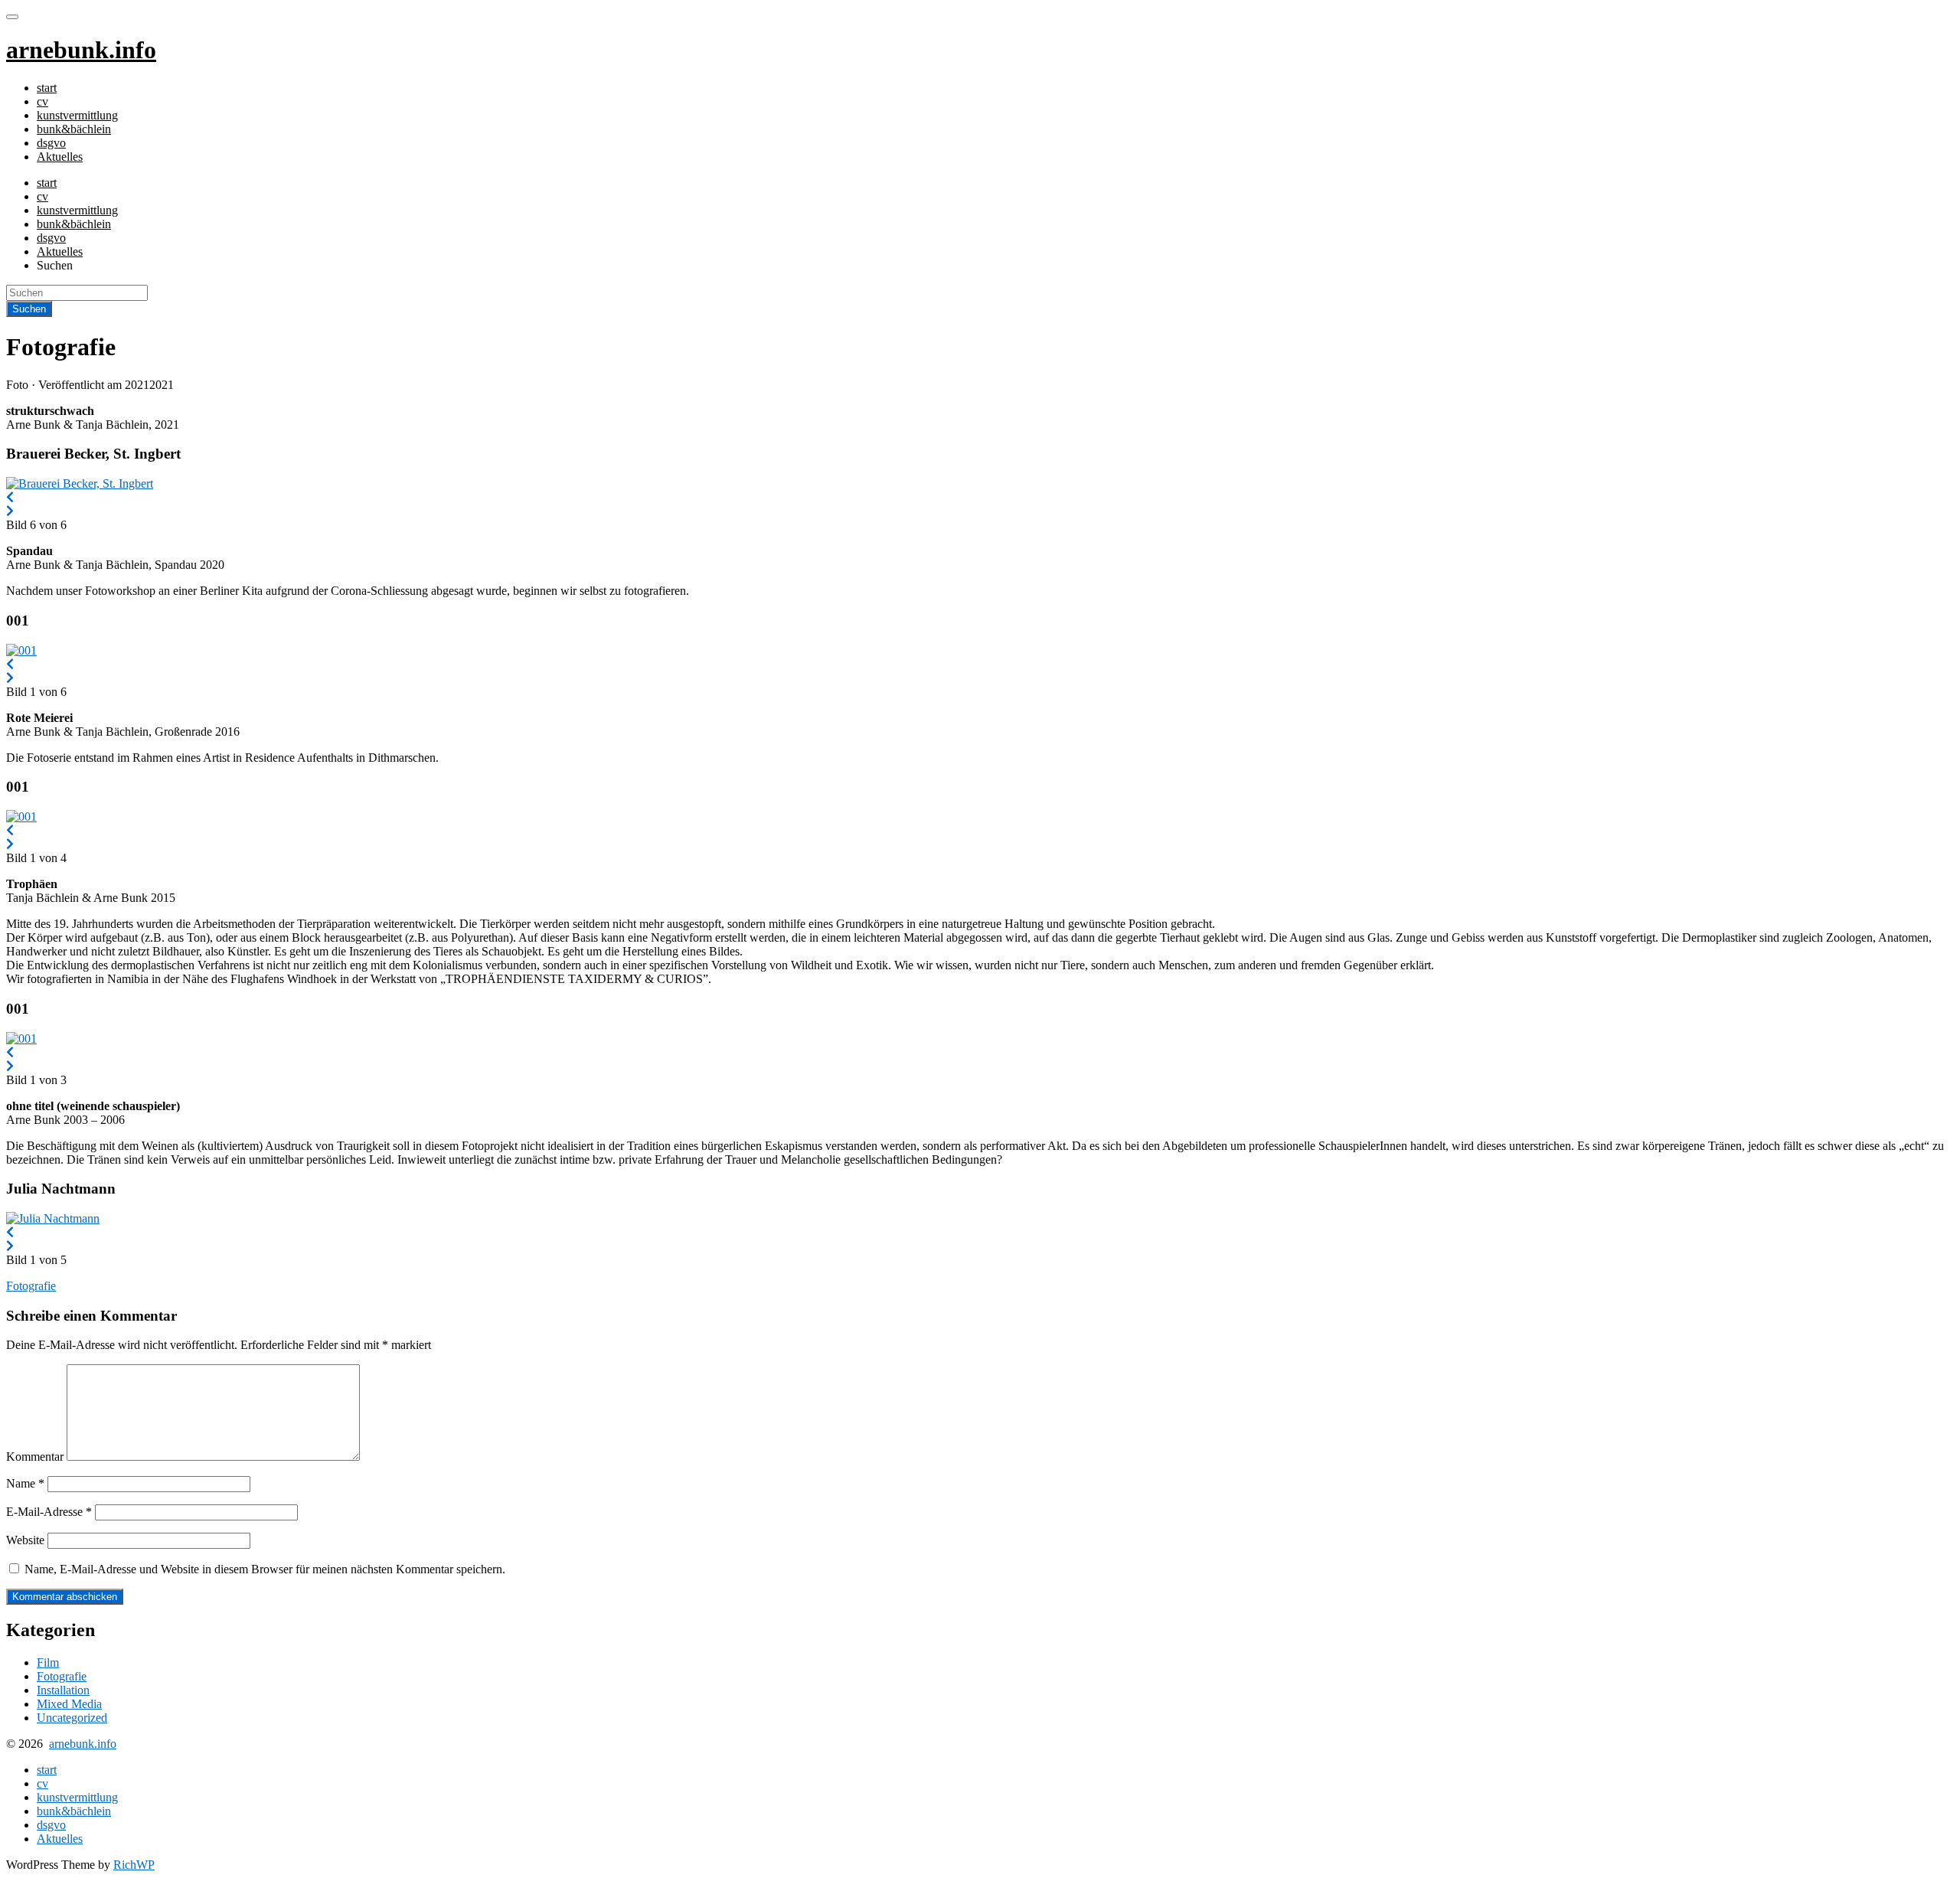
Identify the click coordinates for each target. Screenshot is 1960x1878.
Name (25, 1483)
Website (25, 1540)
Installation (63, 1690)
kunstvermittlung (77, 115)
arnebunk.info (83, 1744)
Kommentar (35, 1457)
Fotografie (31, 1286)
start (47, 88)
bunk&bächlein (74, 129)
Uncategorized (72, 1718)
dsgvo (51, 143)
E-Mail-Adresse (49, 1512)
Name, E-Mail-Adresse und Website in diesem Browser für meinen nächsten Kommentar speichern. (265, 1569)
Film (48, 1662)
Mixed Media (69, 1704)
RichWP (134, 1865)
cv (42, 101)
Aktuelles (60, 157)
